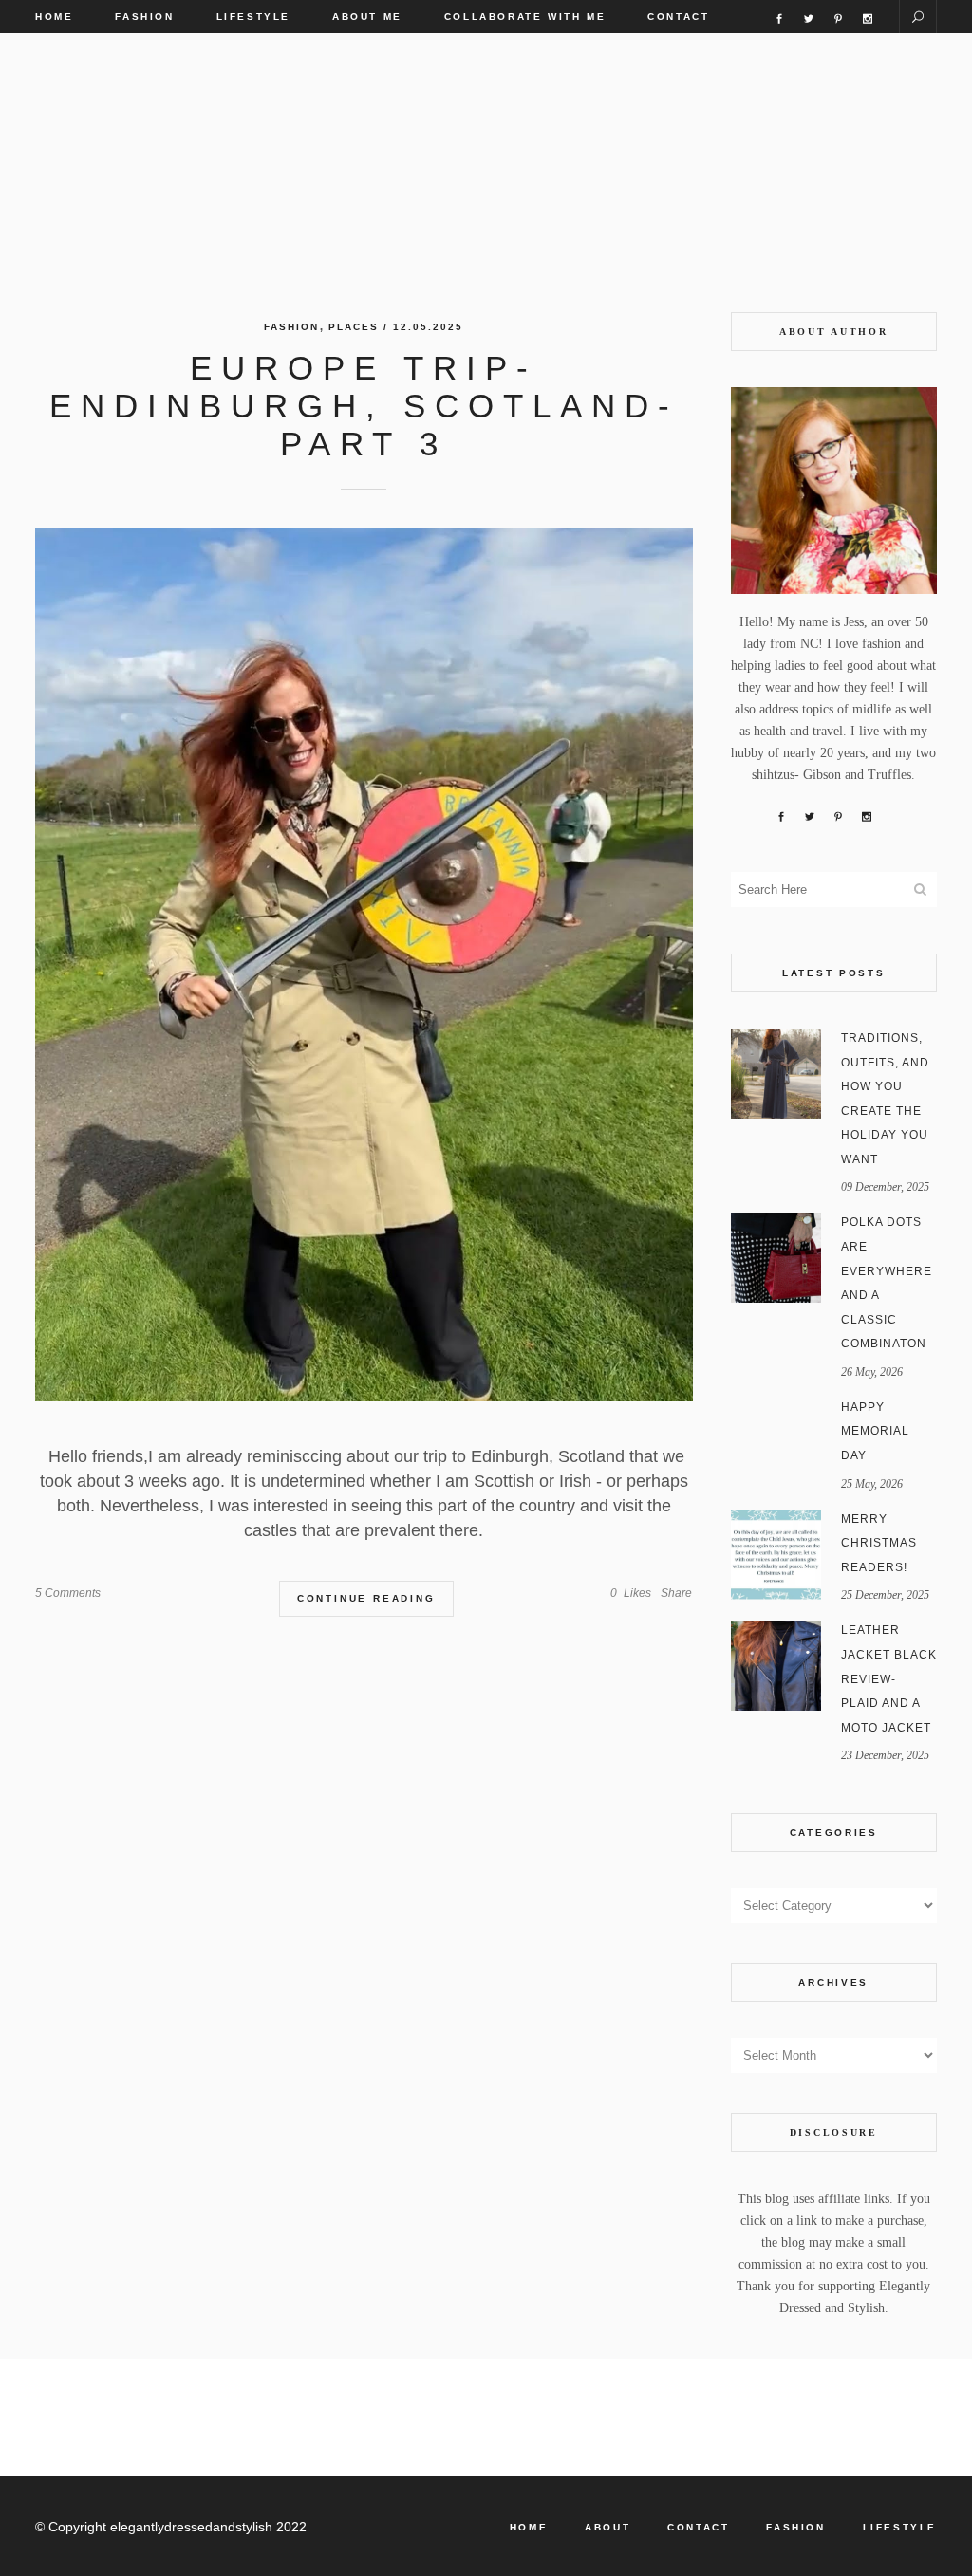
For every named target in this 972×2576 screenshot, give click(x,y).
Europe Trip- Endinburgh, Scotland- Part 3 (364, 406)
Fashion (291, 327)
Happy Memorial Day (875, 1431)
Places (354, 327)
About (607, 2527)
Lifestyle (900, 2527)
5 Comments (68, 1593)
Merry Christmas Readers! (879, 1543)
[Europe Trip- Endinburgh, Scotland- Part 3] (364, 964)
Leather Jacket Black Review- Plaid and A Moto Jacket (889, 1678)
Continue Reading (366, 1598)
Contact (698, 2527)
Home (529, 2527)
